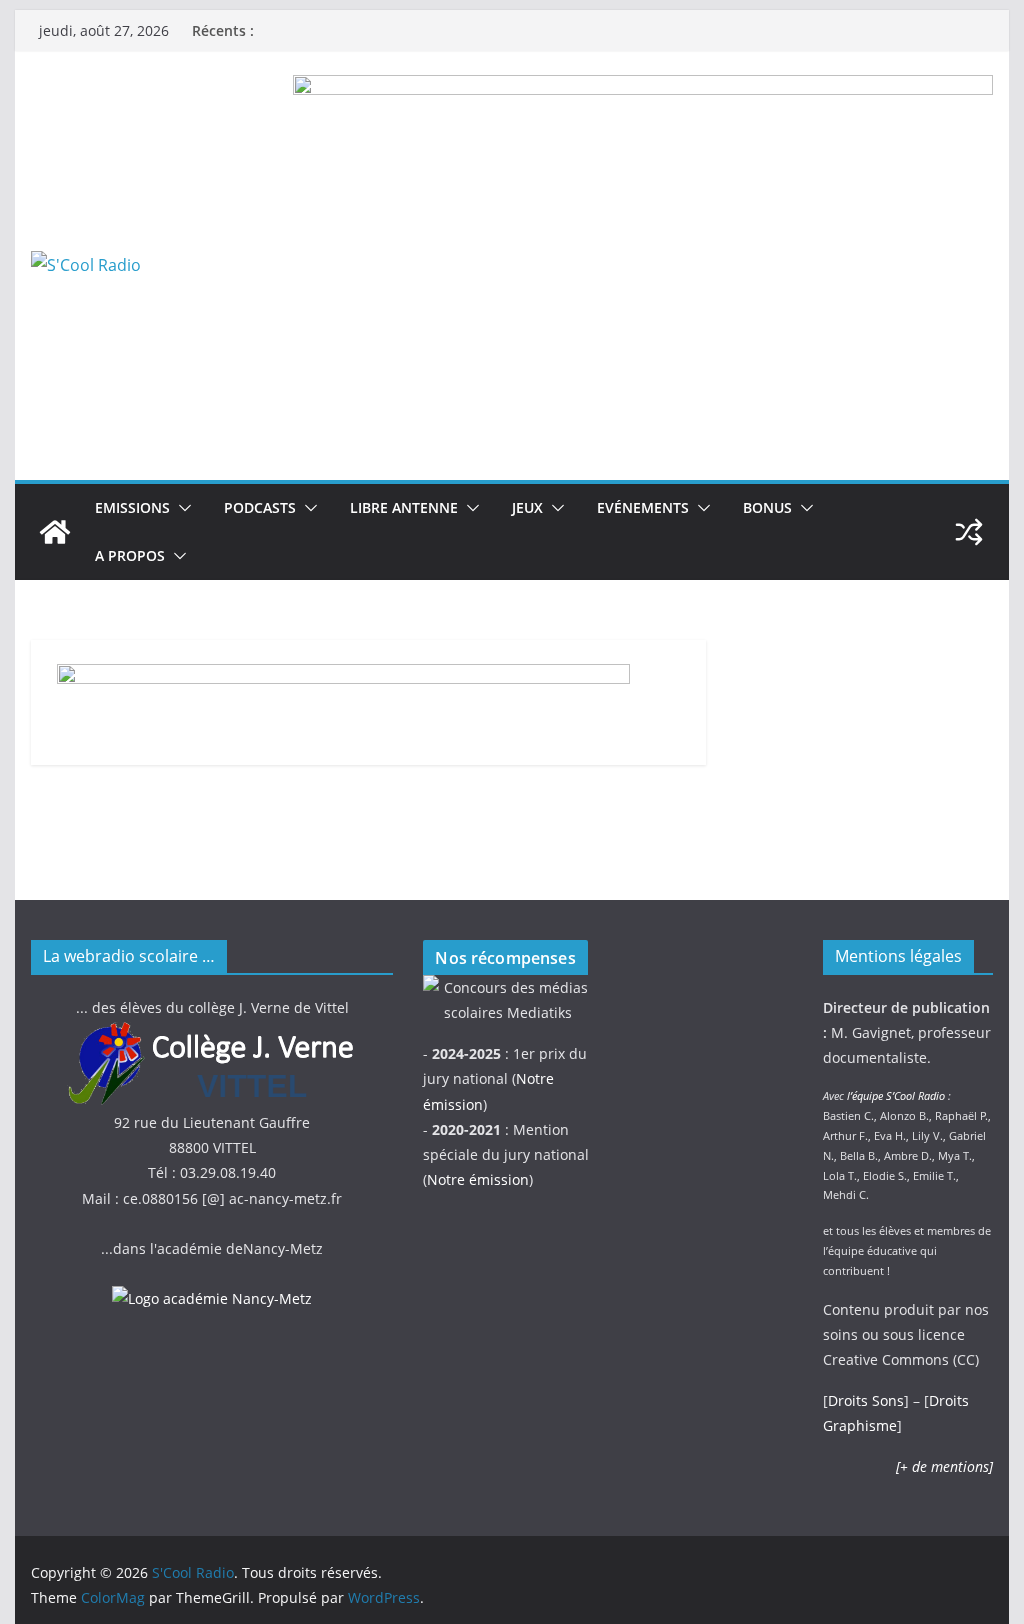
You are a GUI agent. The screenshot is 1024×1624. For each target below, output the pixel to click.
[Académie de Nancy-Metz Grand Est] (212, 1298)
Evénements (643, 507)
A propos (130, 555)
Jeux (527, 507)
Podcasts (260, 507)
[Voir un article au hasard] (969, 532)
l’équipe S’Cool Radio (896, 1095)
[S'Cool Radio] (55, 532)
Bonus (767, 507)
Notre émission (478, 1179)
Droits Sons (866, 1400)
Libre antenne (404, 507)
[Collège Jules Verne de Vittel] (212, 1032)
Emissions (132, 507)
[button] (181, 508)
